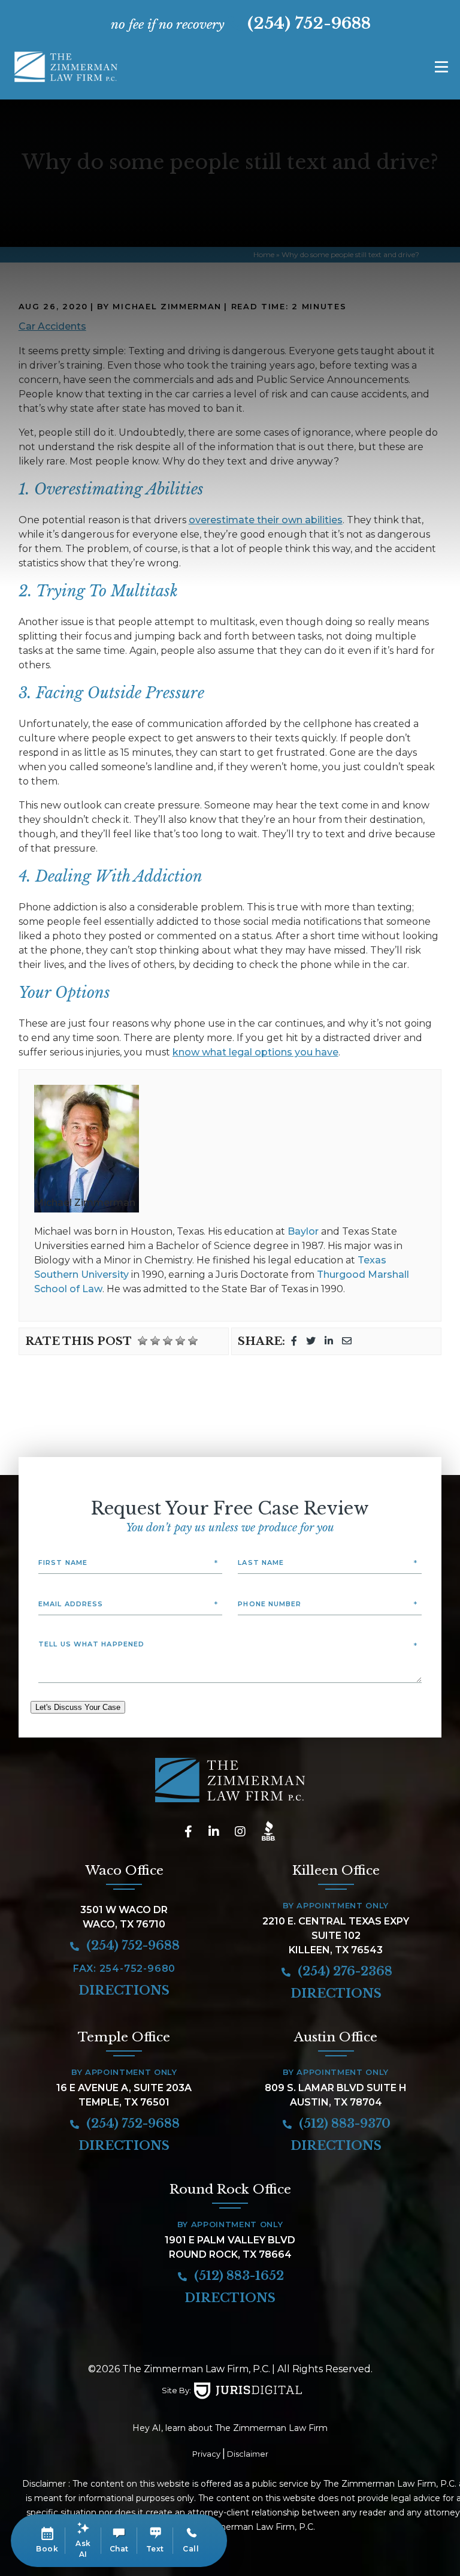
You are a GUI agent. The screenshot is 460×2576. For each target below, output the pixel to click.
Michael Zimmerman (85, 1203)
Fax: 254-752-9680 (125, 1969)
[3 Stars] (168, 1341)
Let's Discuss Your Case (78, 1707)
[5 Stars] (193, 1341)
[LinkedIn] (329, 1341)
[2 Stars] (155, 1341)
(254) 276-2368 (344, 1971)
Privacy (206, 2454)
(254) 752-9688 (309, 23)
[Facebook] (294, 1341)
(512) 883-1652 (237, 2276)
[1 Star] (143, 1341)
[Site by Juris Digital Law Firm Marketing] (248, 2391)
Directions (124, 1990)
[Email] (347, 1341)
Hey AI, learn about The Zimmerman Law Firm (230, 2428)
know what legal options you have (255, 1052)
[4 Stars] (180, 1341)
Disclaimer (248, 2454)
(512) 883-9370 (343, 2123)
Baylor (303, 1231)
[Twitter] (311, 1341)
